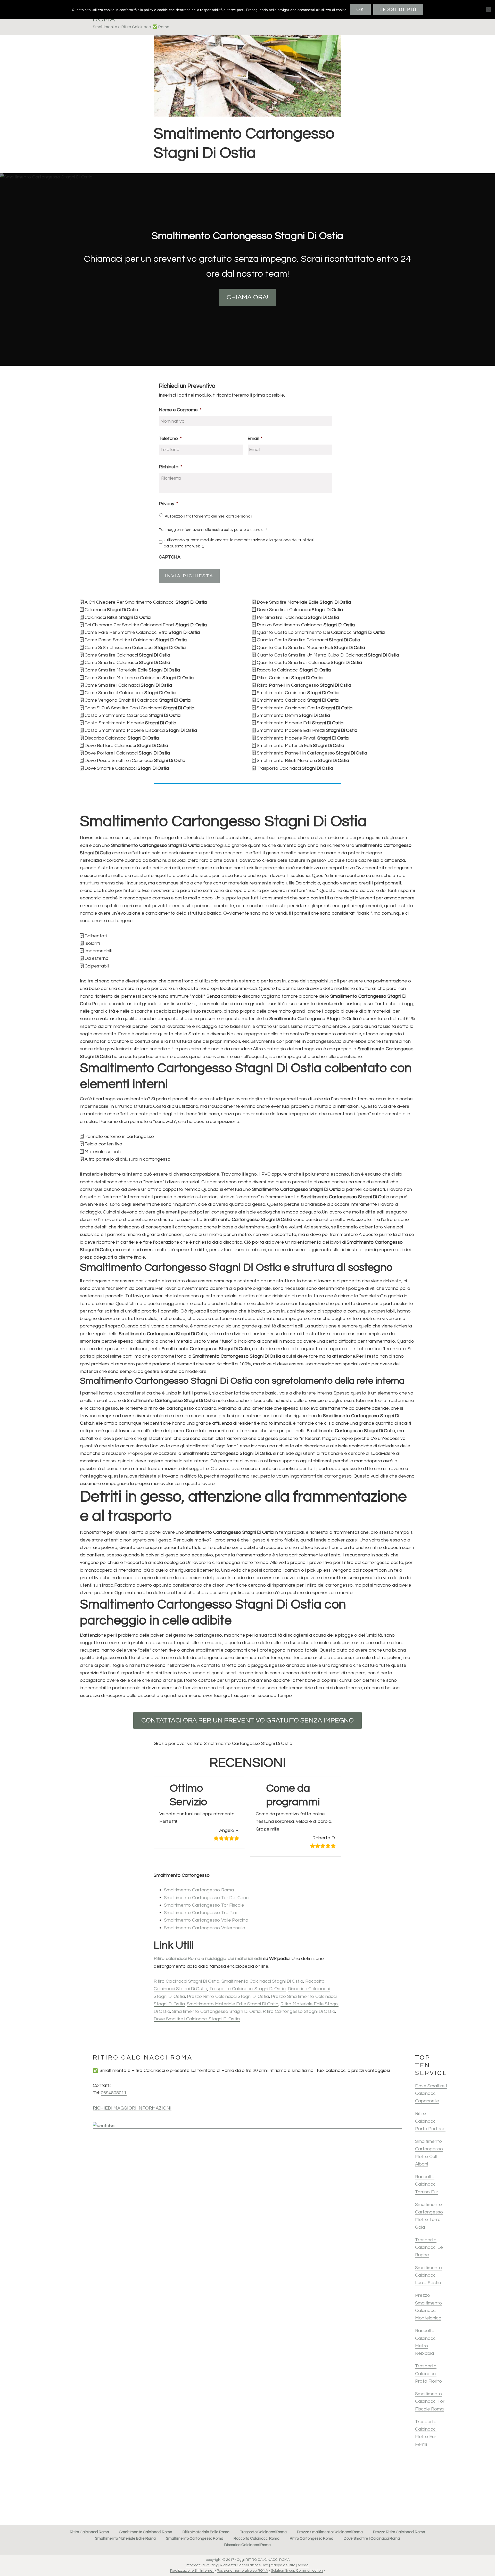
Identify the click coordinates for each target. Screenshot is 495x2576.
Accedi (303, 2565)
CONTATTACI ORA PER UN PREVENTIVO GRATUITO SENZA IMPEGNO (247, 1720)
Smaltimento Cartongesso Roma (199, 1890)
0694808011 (114, 2093)
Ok (360, 9)
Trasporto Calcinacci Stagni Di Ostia (247, 1989)
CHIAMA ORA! (247, 297)
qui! (264, 530)
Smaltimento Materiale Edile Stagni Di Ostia (233, 2004)
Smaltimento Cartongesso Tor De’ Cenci (207, 1898)
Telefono (170, 438)
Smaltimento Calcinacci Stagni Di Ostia (262, 1981)
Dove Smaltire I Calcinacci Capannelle (431, 2094)
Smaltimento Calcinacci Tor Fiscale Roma (430, 2401)
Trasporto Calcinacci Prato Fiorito (428, 2374)
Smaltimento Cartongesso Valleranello (205, 1928)
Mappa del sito (283, 2565)
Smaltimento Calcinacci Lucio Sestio (428, 2275)
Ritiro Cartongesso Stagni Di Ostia (299, 2011)
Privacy (168, 504)
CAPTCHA (170, 557)
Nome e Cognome (180, 410)
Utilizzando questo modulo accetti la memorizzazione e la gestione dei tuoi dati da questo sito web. (239, 543)
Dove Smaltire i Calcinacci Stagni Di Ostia (197, 2019)
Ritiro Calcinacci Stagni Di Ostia (187, 1981)
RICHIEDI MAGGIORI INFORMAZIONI (132, 2108)
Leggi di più (398, 9)
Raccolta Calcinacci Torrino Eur (427, 2184)
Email (255, 438)
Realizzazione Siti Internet (192, 2571)
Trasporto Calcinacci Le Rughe (429, 2247)
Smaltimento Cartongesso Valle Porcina (206, 1920)
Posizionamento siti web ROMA (242, 2571)
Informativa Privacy (202, 2565)
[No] (489, 10)
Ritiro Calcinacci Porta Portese (430, 2121)
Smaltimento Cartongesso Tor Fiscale (204, 1905)
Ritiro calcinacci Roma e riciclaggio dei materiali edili (208, 1959)
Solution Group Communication (297, 2571)
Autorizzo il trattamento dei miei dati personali (208, 516)
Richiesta (171, 467)
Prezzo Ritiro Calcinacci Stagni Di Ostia (228, 1996)
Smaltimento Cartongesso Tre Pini (200, 1913)
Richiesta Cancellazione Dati (244, 2565)
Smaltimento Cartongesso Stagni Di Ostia (216, 2011)
